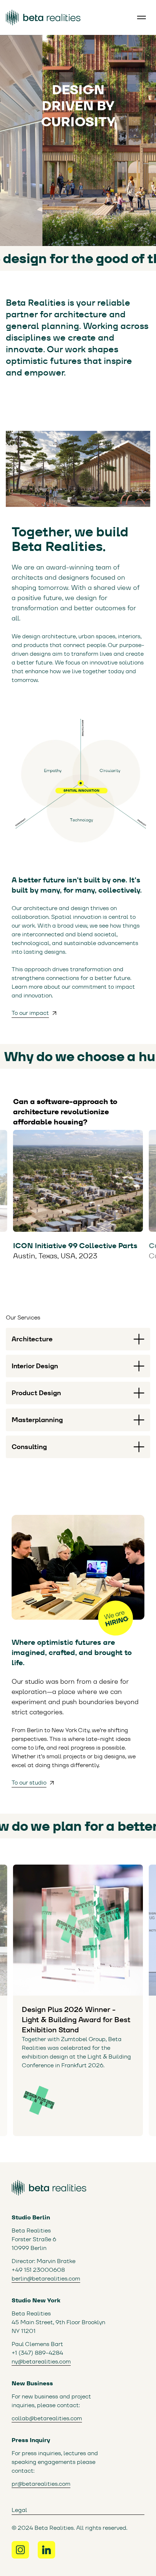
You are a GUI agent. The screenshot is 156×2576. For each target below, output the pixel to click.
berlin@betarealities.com (46, 2279)
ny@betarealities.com (41, 2361)
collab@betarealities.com (47, 2418)
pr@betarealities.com (41, 2484)
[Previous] (9, 1178)
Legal (19, 2510)
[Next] (147, 1178)
